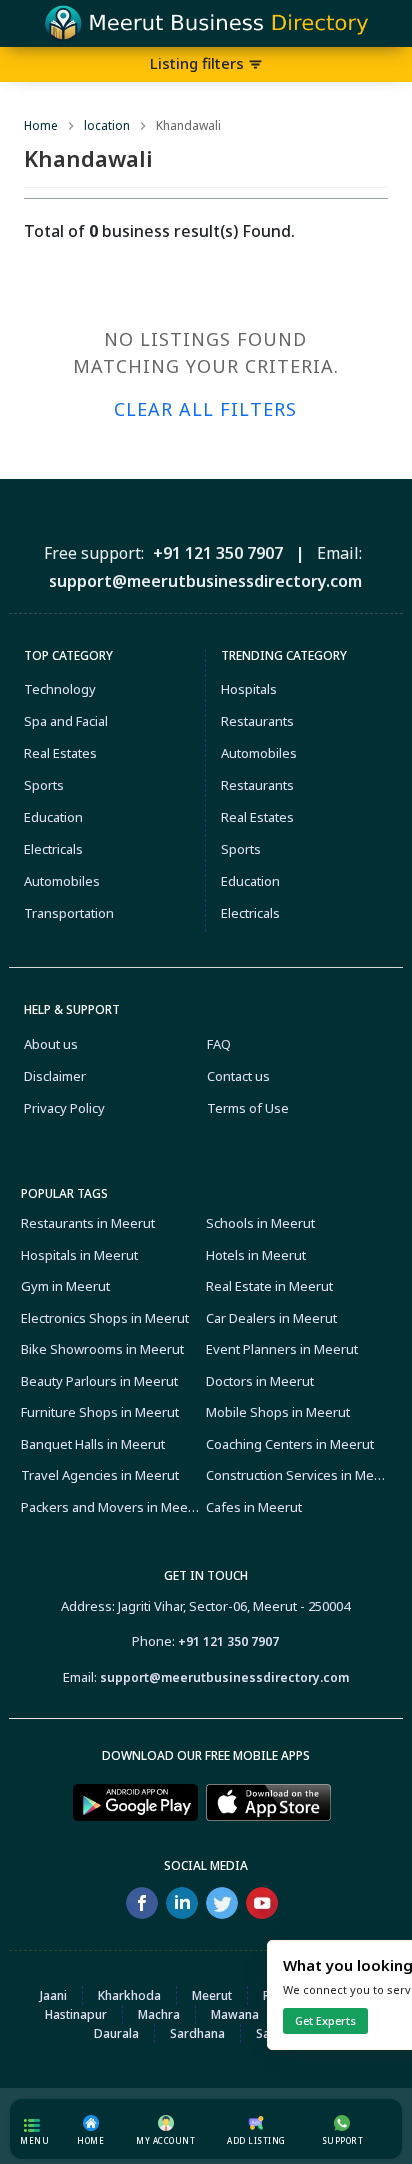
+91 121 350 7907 (228, 1641)
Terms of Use (248, 1108)
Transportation (69, 913)
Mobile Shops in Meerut (278, 1412)
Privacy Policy (64, 1108)
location (107, 125)
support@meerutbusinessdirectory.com (224, 1677)
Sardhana (197, 2033)
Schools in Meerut (260, 1223)
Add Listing (256, 2140)
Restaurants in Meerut (88, 1223)
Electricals (53, 849)
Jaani (53, 1995)
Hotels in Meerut (256, 1255)
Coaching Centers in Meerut (290, 1444)
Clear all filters (205, 409)
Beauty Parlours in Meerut (99, 1381)
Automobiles (62, 881)
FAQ (219, 1044)
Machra (159, 2014)
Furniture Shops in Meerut (100, 1412)
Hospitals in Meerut (79, 1255)
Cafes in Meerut (254, 1507)
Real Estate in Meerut (269, 1286)
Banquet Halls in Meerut (93, 1444)
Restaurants (257, 721)
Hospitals (249, 689)
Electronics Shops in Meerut (105, 1318)
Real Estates (60, 753)
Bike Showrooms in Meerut (102, 1349)
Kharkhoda (129, 1995)
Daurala (116, 2033)
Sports (44, 785)
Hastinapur (76, 2014)
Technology (60, 689)
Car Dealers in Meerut (271, 1318)
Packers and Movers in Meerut (111, 1507)
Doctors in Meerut (260, 1381)
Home (41, 125)
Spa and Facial (66, 721)
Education (53, 817)
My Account (165, 2140)
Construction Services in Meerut (296, 1475)
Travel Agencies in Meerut (100, 1475)
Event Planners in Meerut (282, 1349)
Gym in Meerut (65, 1286)
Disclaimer (55, 1076)
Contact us (238, 1076)
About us (51, 1044)
